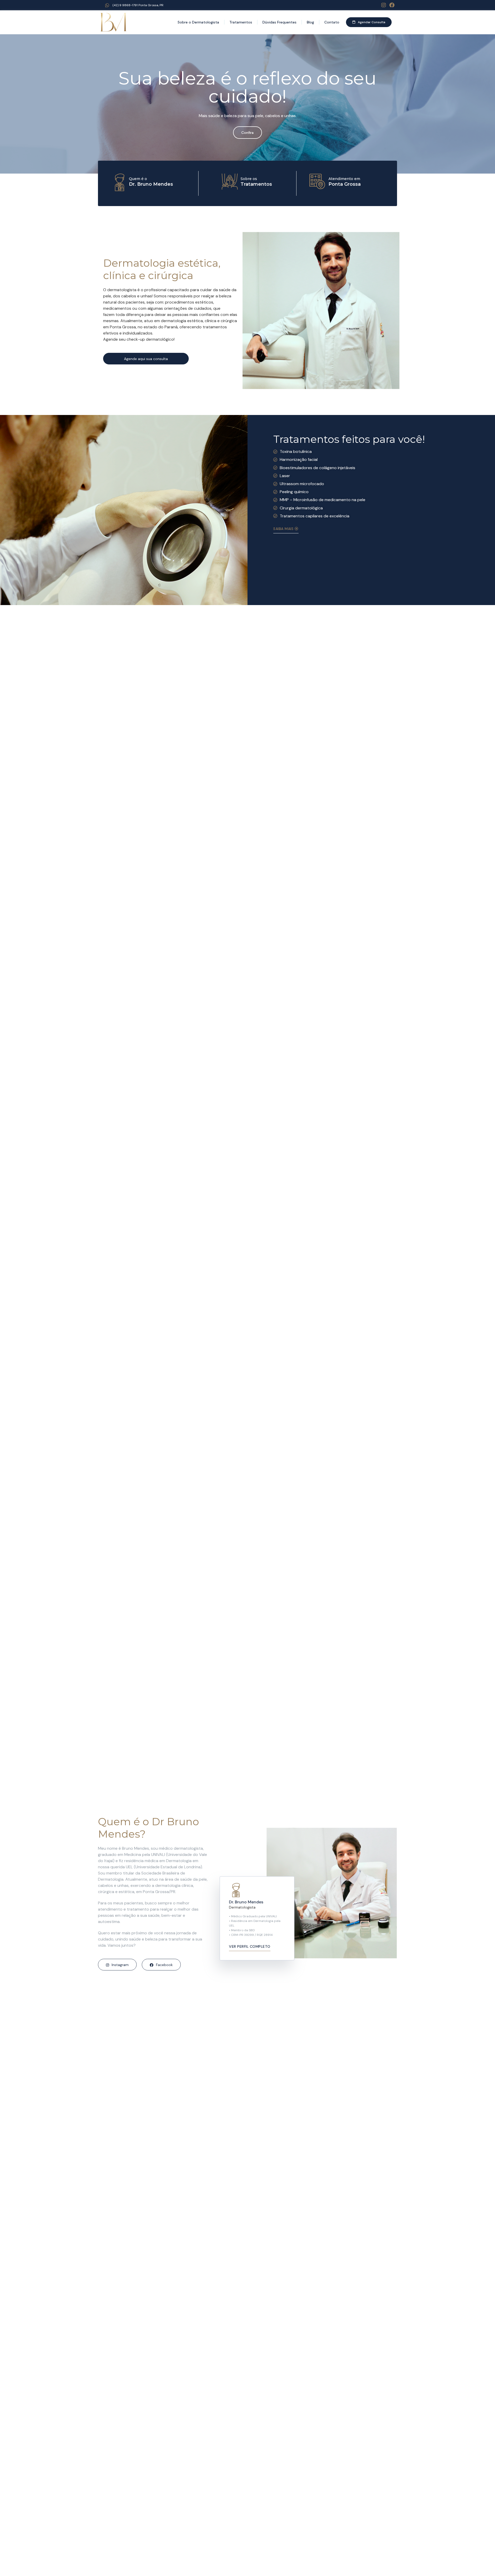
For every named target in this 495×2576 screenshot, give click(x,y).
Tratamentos (241, 22)
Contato (332, 22)
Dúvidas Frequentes (279, 22)
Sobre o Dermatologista (198, 22)
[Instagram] (384, 5)
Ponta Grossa (345, 184)
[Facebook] (392, 5)
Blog (310, 22)
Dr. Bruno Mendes (151, 184)
